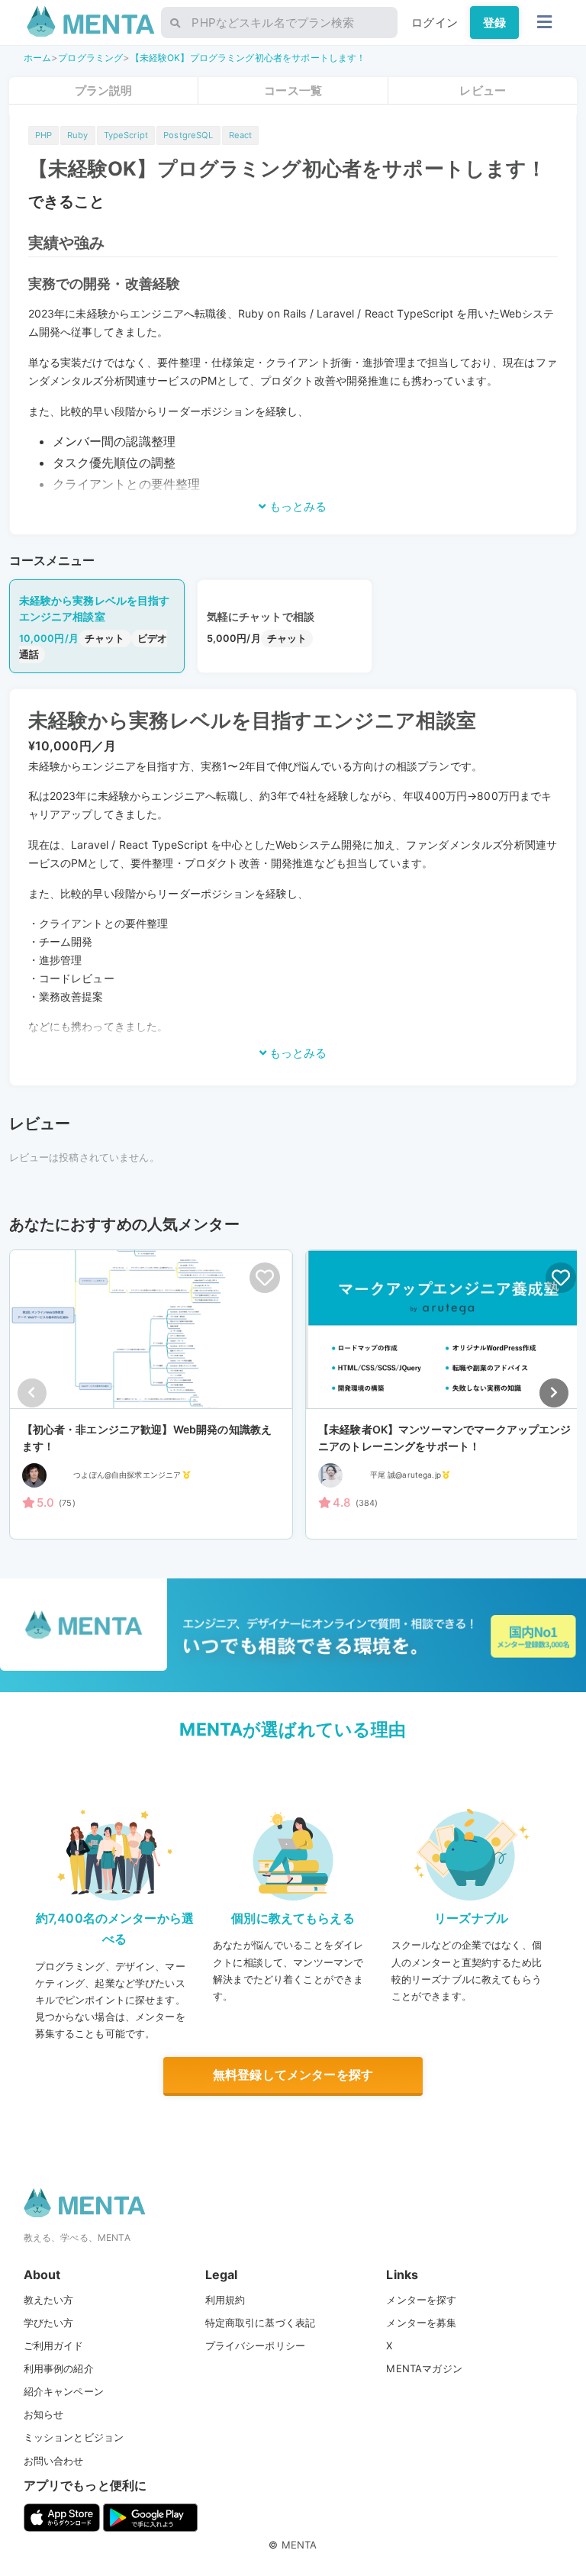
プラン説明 (104, 90)
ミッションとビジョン (74, 2437)
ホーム (37, 58)
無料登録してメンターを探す (293, 2075)
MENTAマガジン (424, 2368)
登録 (494, 23)
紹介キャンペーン (64, 2391)
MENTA (299, 2545)
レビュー (483, 90)
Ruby (78, 135)
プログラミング (90, 58)
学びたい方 (49, 2323)
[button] (554, 1393)
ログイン (435, 23)
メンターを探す (421, 2300)
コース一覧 (293, 90)
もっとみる (296, 506)
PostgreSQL (188, 135)
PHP (43, 135)
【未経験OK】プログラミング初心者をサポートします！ (248, 58)
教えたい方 (49, 2300)
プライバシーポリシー (256, 2345)
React (241, 135)
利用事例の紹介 (59, 2368)
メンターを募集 (421, 2323)
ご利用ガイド (54, 2345)
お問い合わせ (54, 2461)
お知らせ (44, 2414)
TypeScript (126, 135)
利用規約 (225, 2300)
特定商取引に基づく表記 (261, 2323)
